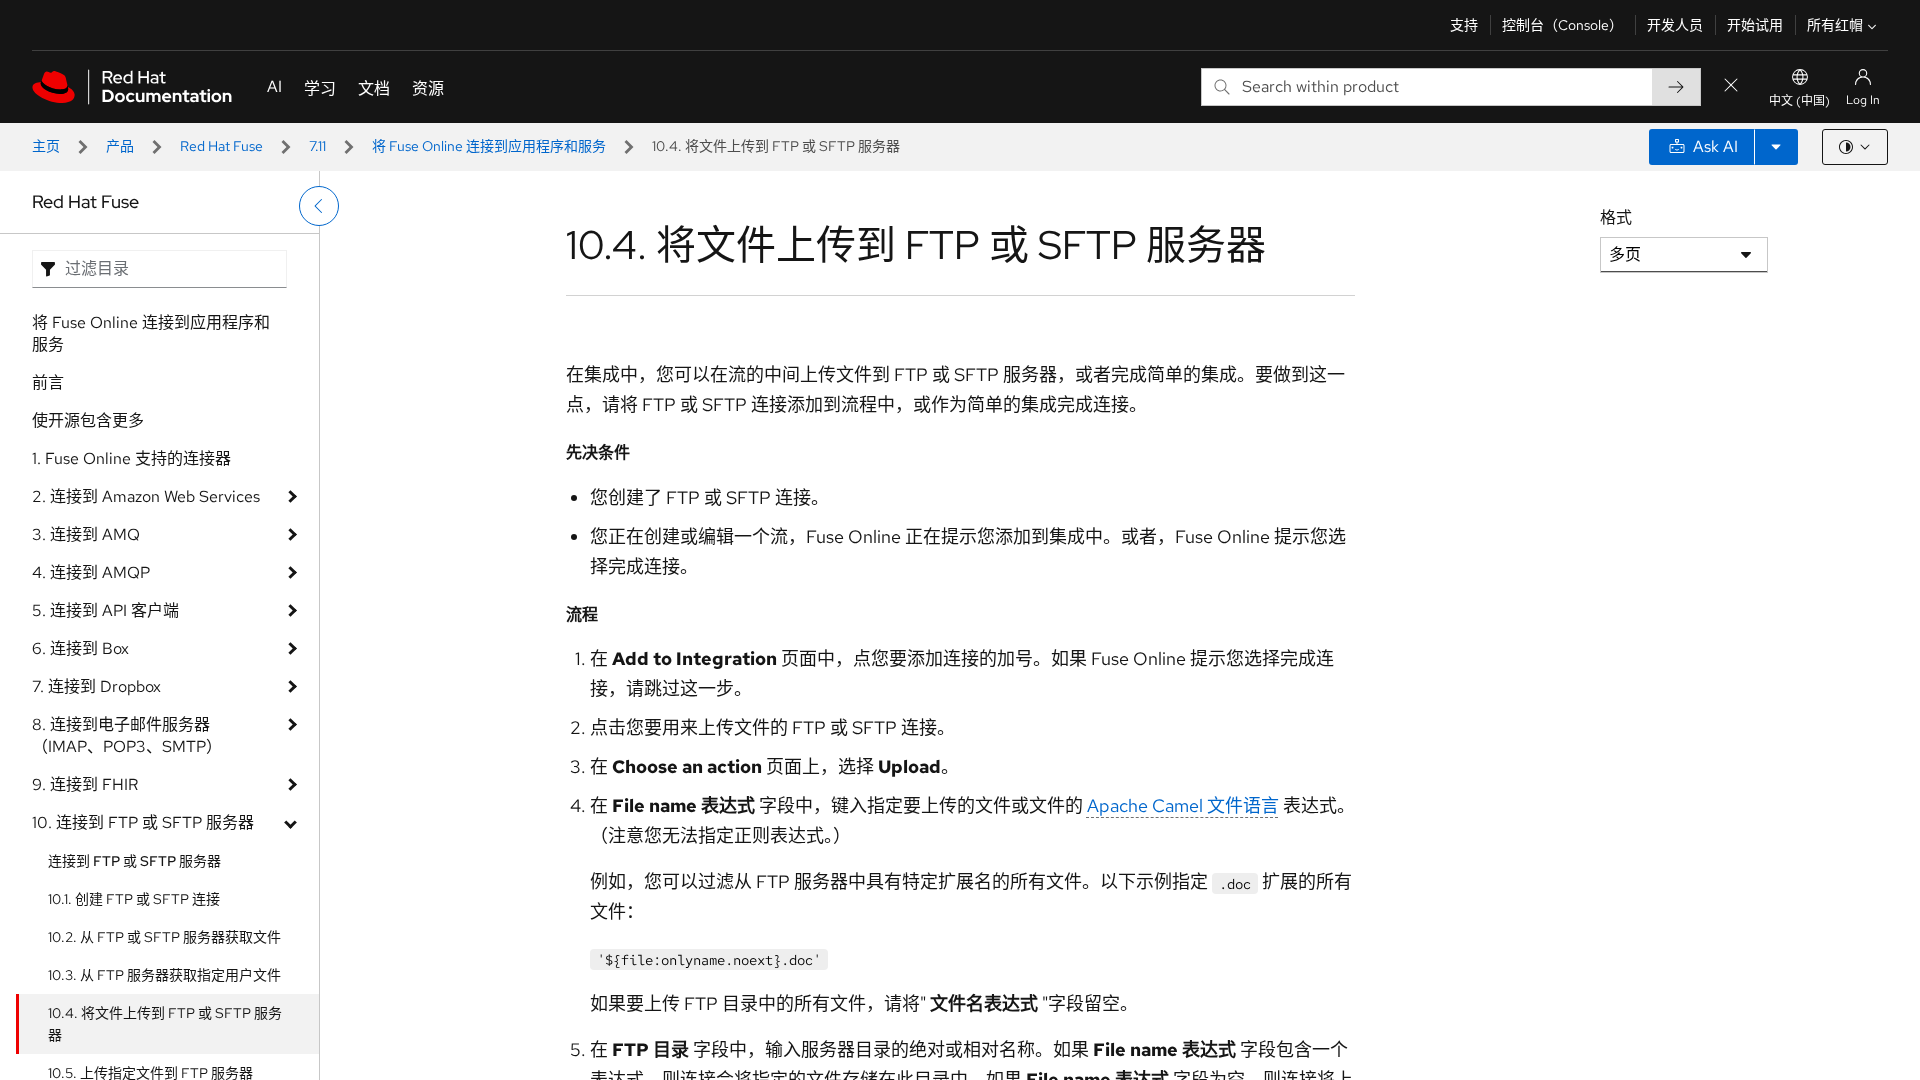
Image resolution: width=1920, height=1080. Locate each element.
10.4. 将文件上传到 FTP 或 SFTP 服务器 (165, 1024)
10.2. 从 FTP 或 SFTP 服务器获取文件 (164, 937)
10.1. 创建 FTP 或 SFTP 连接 (134, 899)
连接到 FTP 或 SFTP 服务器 (134, 861)
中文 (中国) (1799, 101)
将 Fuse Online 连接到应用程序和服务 (489, 146)
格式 (1616, 217)
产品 (120, 146)
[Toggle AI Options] (1776, 147)
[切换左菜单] (319, 206)
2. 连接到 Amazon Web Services (146, 496)
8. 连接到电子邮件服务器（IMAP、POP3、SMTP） (127, 735)
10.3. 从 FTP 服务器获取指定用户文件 (164, 975)
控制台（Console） (1562, 25)
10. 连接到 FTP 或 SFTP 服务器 (143, 822)
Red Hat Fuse (221, 146)
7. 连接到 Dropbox (96, 686)
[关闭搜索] (1731, 86)
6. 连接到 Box (80, 648)
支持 (1464, 25)
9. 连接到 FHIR (85, 784)
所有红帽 (1835, 25)
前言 (48, 382)
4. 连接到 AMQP (91, 572)
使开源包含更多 (88, 420)
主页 (46, 146)
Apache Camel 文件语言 (1183, 805)
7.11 (317, 146)
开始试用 (1755, 25)
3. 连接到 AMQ (86, 534)
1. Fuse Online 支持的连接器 (131, 458)
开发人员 (1675, 25)
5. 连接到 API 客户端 (105, 610)
